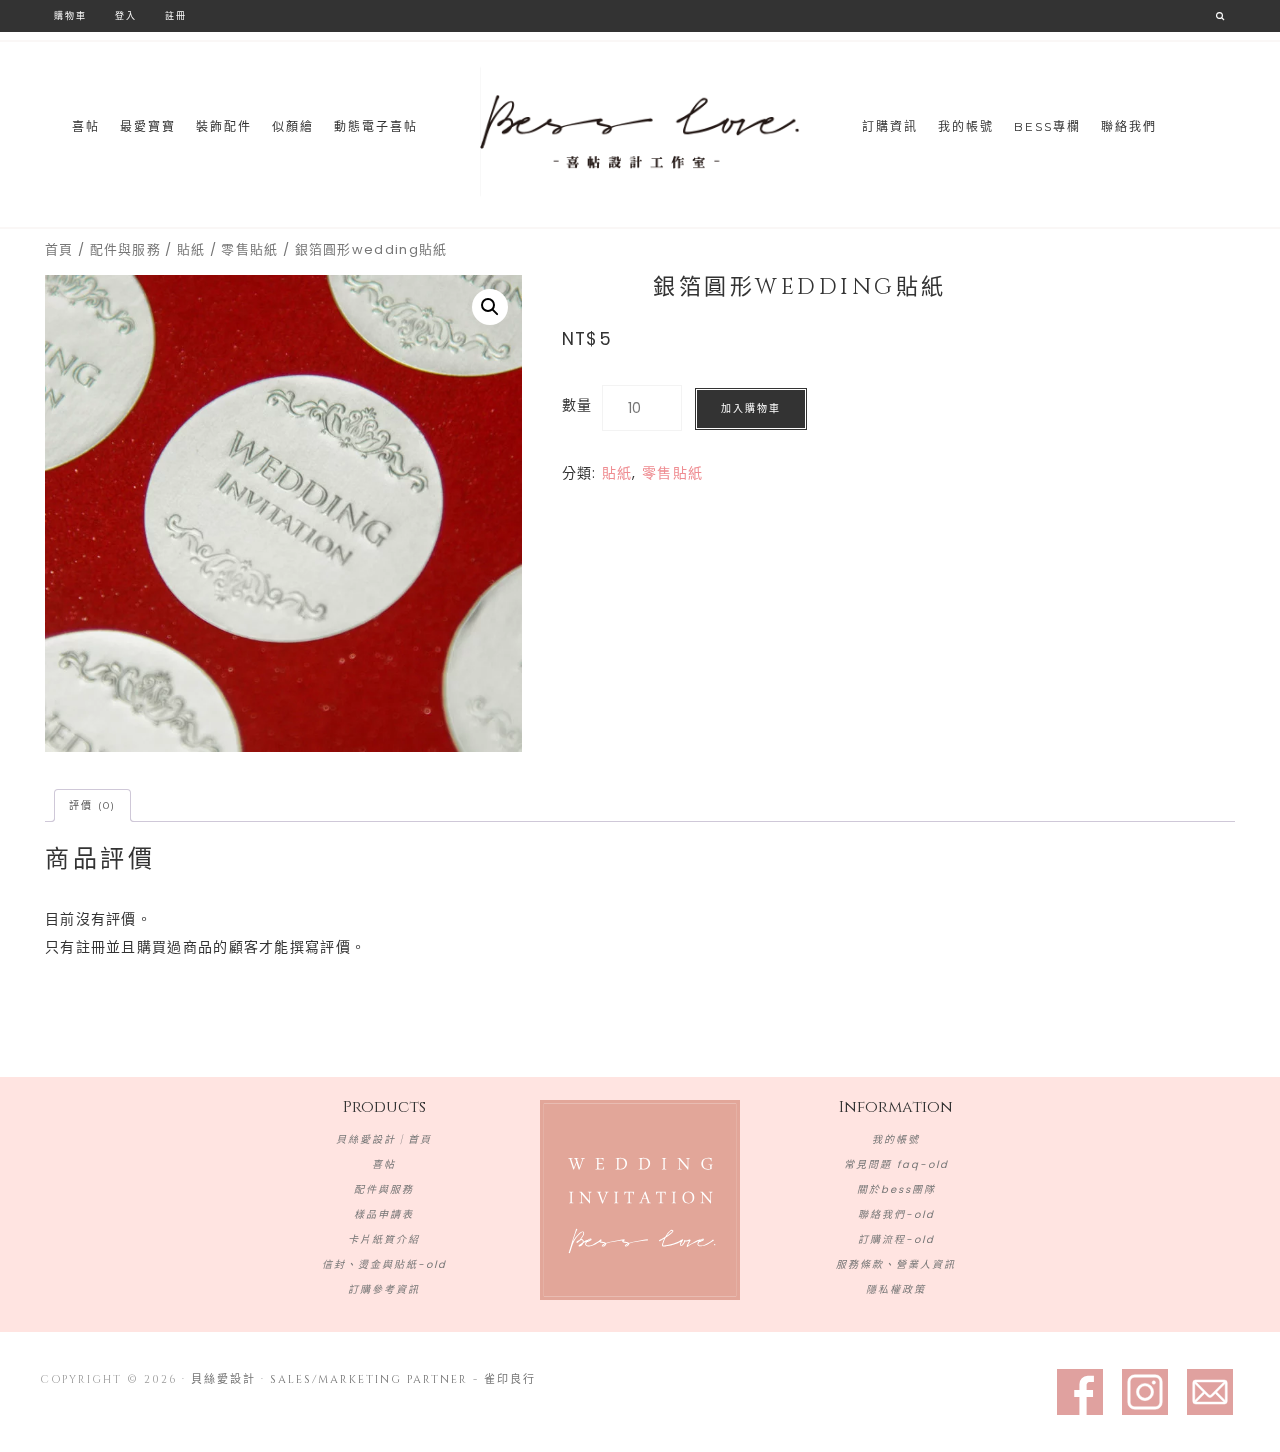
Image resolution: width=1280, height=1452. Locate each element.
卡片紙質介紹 (384, 1239)
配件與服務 (126, 249)
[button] (490, 307)
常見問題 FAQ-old (896, 1164)
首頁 (59, 249)
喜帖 (384, 1164)
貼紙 (191, 249)
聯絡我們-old (896, 1214)
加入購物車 (751, 408)
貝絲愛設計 (640, 132)
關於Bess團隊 (896, 1189)
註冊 (176, 15)
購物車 (70, 15)
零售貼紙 (249, 249)
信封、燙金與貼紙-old (384, 1264)
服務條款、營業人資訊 (896, 1264)
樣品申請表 (384, 1214)
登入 (126, 15)
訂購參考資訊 (384, 1289)
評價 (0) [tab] (92, 805)
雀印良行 (510, 1379)
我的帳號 (896, 1139)
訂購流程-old (896, 1239)
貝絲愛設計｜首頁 (384, 1139)
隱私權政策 (896, 1289)
